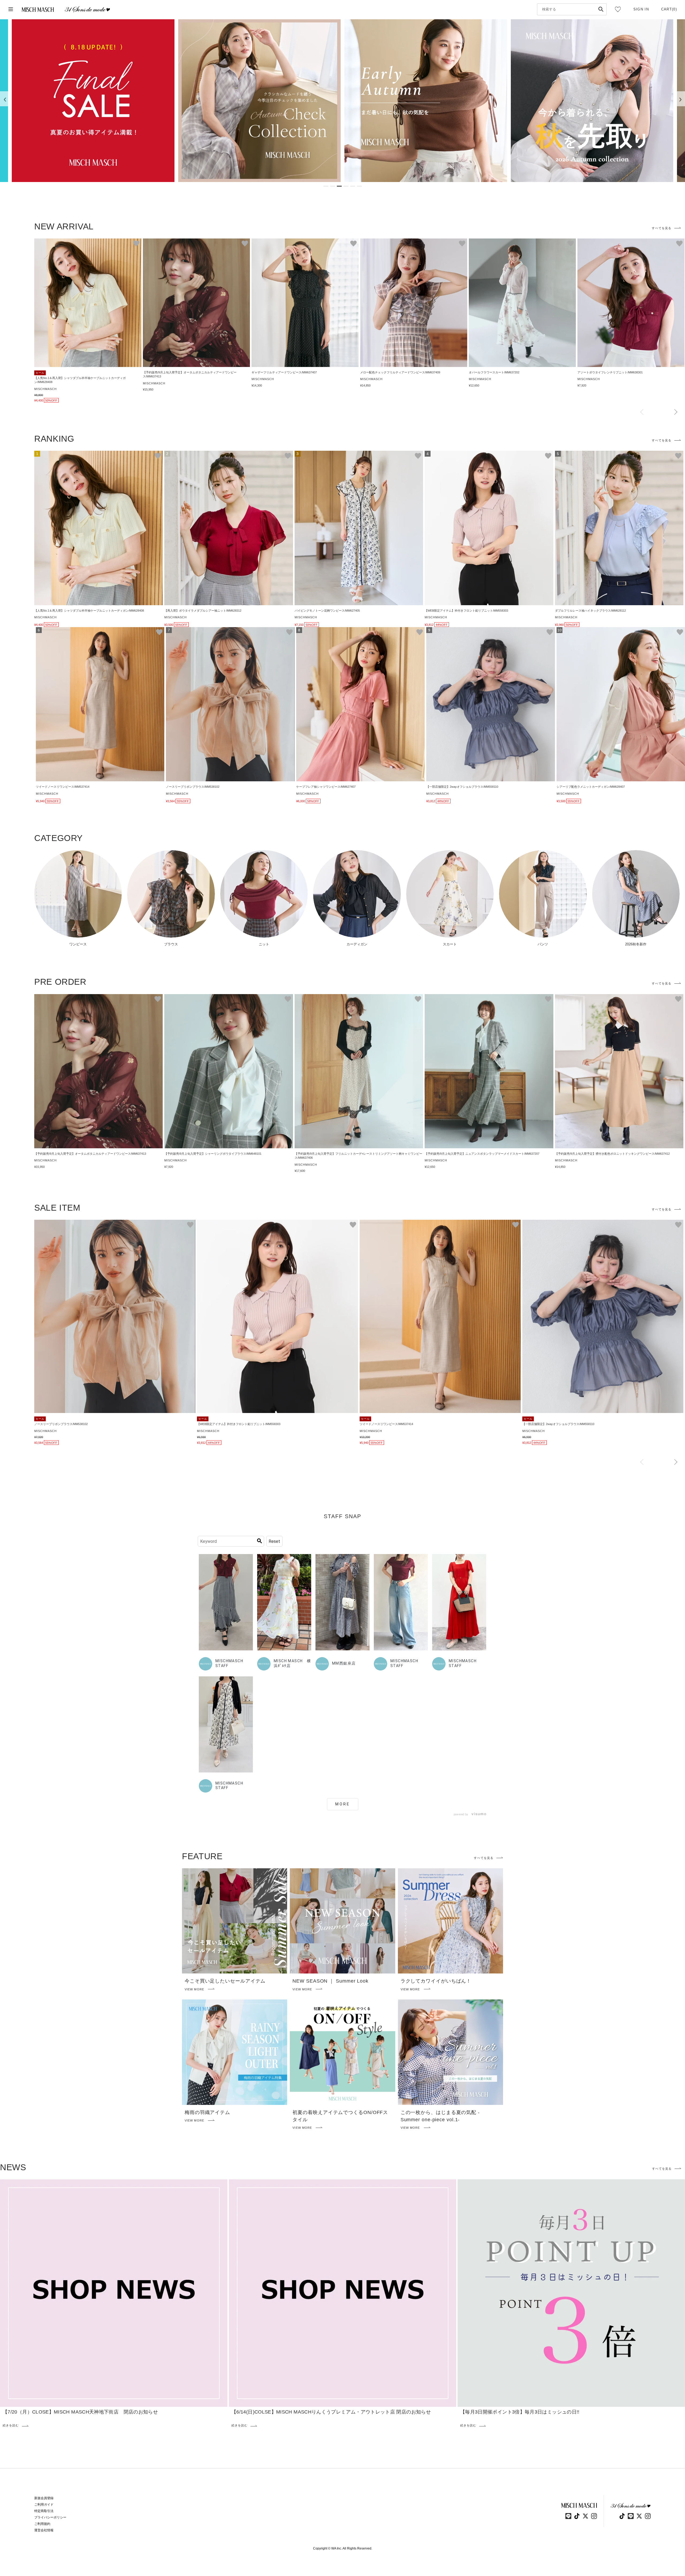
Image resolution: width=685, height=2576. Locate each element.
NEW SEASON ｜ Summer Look (330, 1981)
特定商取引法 (44, 2511)
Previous (642, 412)
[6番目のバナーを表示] (359, 186)
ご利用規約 (42, 2524)
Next (676, 412)
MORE (343, 1804)
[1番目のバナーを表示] (326, 186)
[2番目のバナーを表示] (333, 186)
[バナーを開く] (93, 101)
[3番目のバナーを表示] (339, 186)
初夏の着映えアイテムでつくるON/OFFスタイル (340, 2116)
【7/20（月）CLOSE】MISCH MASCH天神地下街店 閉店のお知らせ (80, 2412)
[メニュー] (11, 10)
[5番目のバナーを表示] (353, 186)
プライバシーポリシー (50, 2517)
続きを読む (11, 2425)
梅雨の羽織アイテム (207, 2112)
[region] (342, 101)
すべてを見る (662, 228)
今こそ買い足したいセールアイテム (225, 1981)
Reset (274, 1541)
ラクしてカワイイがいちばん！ (436, 1981)
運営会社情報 (44, 2530)
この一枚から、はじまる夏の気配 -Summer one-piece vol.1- (440, 2116)
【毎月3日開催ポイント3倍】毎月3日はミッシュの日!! (520, 2412)
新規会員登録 (44, 2498)
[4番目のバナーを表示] (346, 186)
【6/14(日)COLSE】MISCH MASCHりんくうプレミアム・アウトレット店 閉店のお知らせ (331, 2412)
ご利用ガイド (44, 2505)
